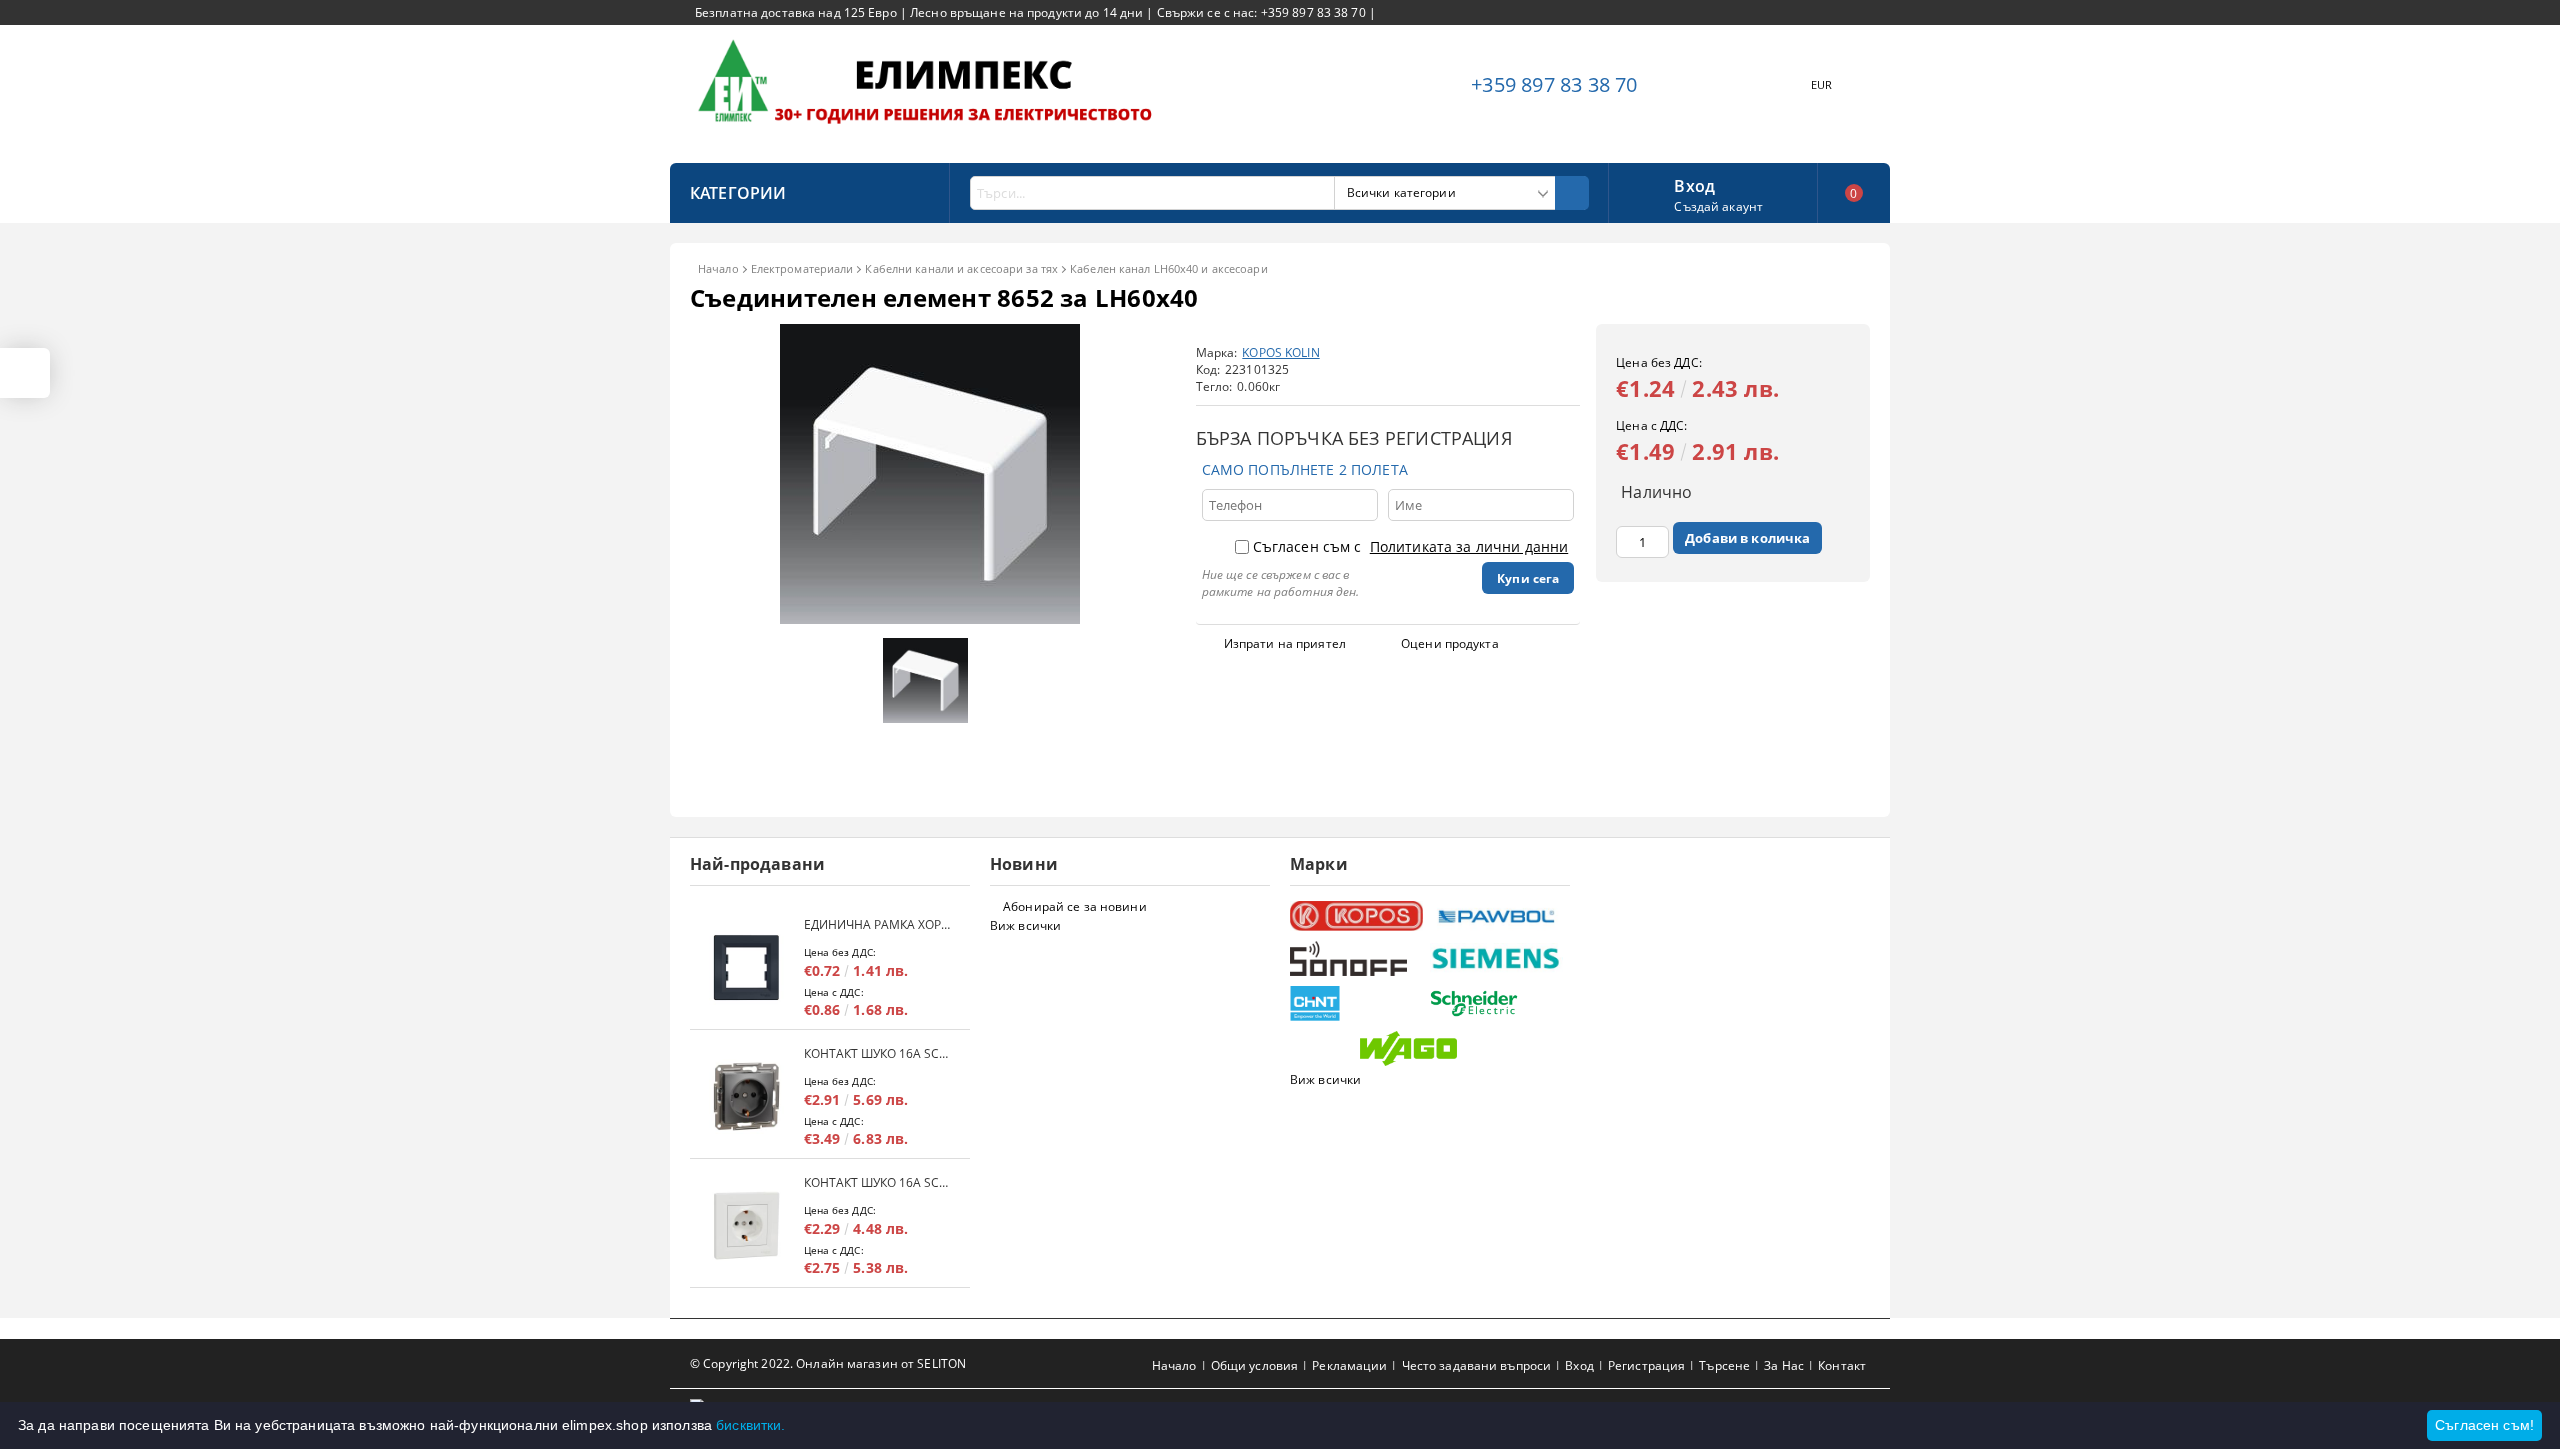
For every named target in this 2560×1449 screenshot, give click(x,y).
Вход (1694, 184)
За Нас (1784, 1365)
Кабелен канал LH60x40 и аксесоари (1169, 268)
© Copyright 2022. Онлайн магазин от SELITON (828, 1363)
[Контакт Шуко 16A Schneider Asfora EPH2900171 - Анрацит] (747, 1096)
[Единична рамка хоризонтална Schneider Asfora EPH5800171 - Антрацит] (747, 967)
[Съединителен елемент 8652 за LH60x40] (930, 618)
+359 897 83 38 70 (1554, 84)
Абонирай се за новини (1075, 906)
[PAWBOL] (1497, 916)
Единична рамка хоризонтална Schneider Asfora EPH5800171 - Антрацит (877, 924)
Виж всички (1025, 925)
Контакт (1842, 1365)
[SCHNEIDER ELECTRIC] (1497, 1003)
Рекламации (1349, 1365)
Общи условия (1254, 1365)
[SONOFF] (1357, 958)
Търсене (1724, 1365)
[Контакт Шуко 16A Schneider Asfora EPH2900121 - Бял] (747, 1225)
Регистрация (1646, 1365)
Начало (718, 268)
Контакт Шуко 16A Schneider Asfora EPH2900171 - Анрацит (877, 1053)
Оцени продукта (1450, 643)
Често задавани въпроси (1477, 1365)
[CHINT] (1357, 1003)
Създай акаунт (1718, 206)
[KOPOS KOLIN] (1357, 916)
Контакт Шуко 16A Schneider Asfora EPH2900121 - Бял (877, 1182)
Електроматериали (802, 268)
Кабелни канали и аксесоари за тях (961, 268)
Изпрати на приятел (1285, 643)
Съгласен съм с (1411, 546)
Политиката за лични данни (1469, 546)
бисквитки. (750, 1425)
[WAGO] (1427, 1048)
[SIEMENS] (1497, 958)
